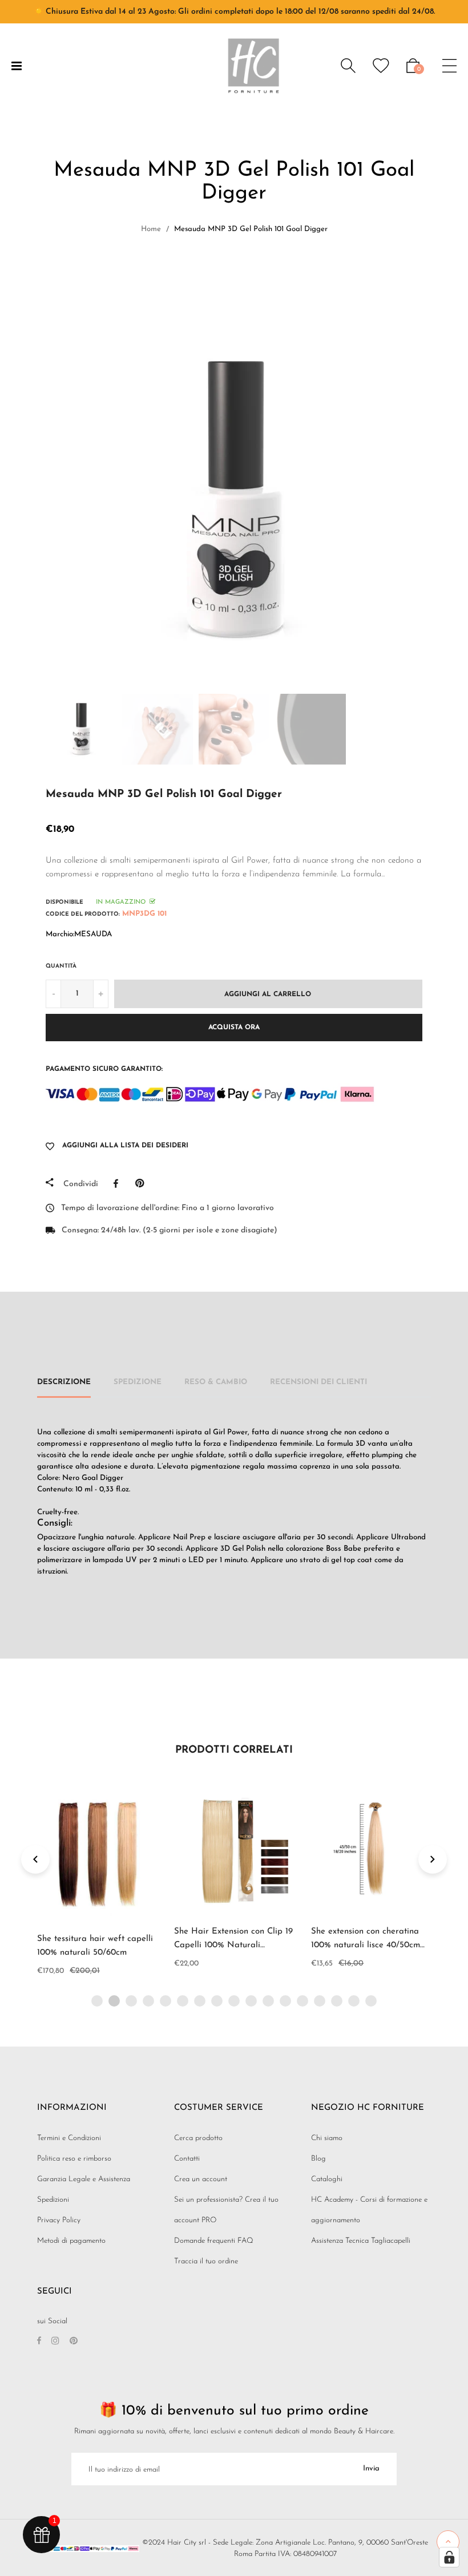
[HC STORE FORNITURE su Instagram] (55, 2342)
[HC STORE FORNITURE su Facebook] (39, 2342)
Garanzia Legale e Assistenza (84, 2179)
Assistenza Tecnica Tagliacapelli (361, 2241)
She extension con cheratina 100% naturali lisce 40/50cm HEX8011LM (366, 1945)
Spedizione (138, 1382)
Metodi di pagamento (71, 2241)
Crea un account (201, 2179)
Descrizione (64, 1382)
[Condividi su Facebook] (119, 1183)
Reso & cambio (216, 1382)
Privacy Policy (59, 2220)
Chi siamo (327, 2138)
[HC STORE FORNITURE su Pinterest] (74, 2342)
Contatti (187, 2159)
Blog (318, 2159)
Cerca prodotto (198, 2138)
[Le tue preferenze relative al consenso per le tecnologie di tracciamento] (449, 2557)
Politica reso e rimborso (74, 2159)
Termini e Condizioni (69, 2138)
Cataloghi (327, 2179)
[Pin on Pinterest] (142, 1183)
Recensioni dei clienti (318, 1382)
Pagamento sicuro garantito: (104, 1069)
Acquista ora (234, 1028)
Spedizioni (53, 2200)
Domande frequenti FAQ (214, 2241)
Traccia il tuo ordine (206, 2261)
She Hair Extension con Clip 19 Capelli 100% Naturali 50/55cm (233, 1945)
